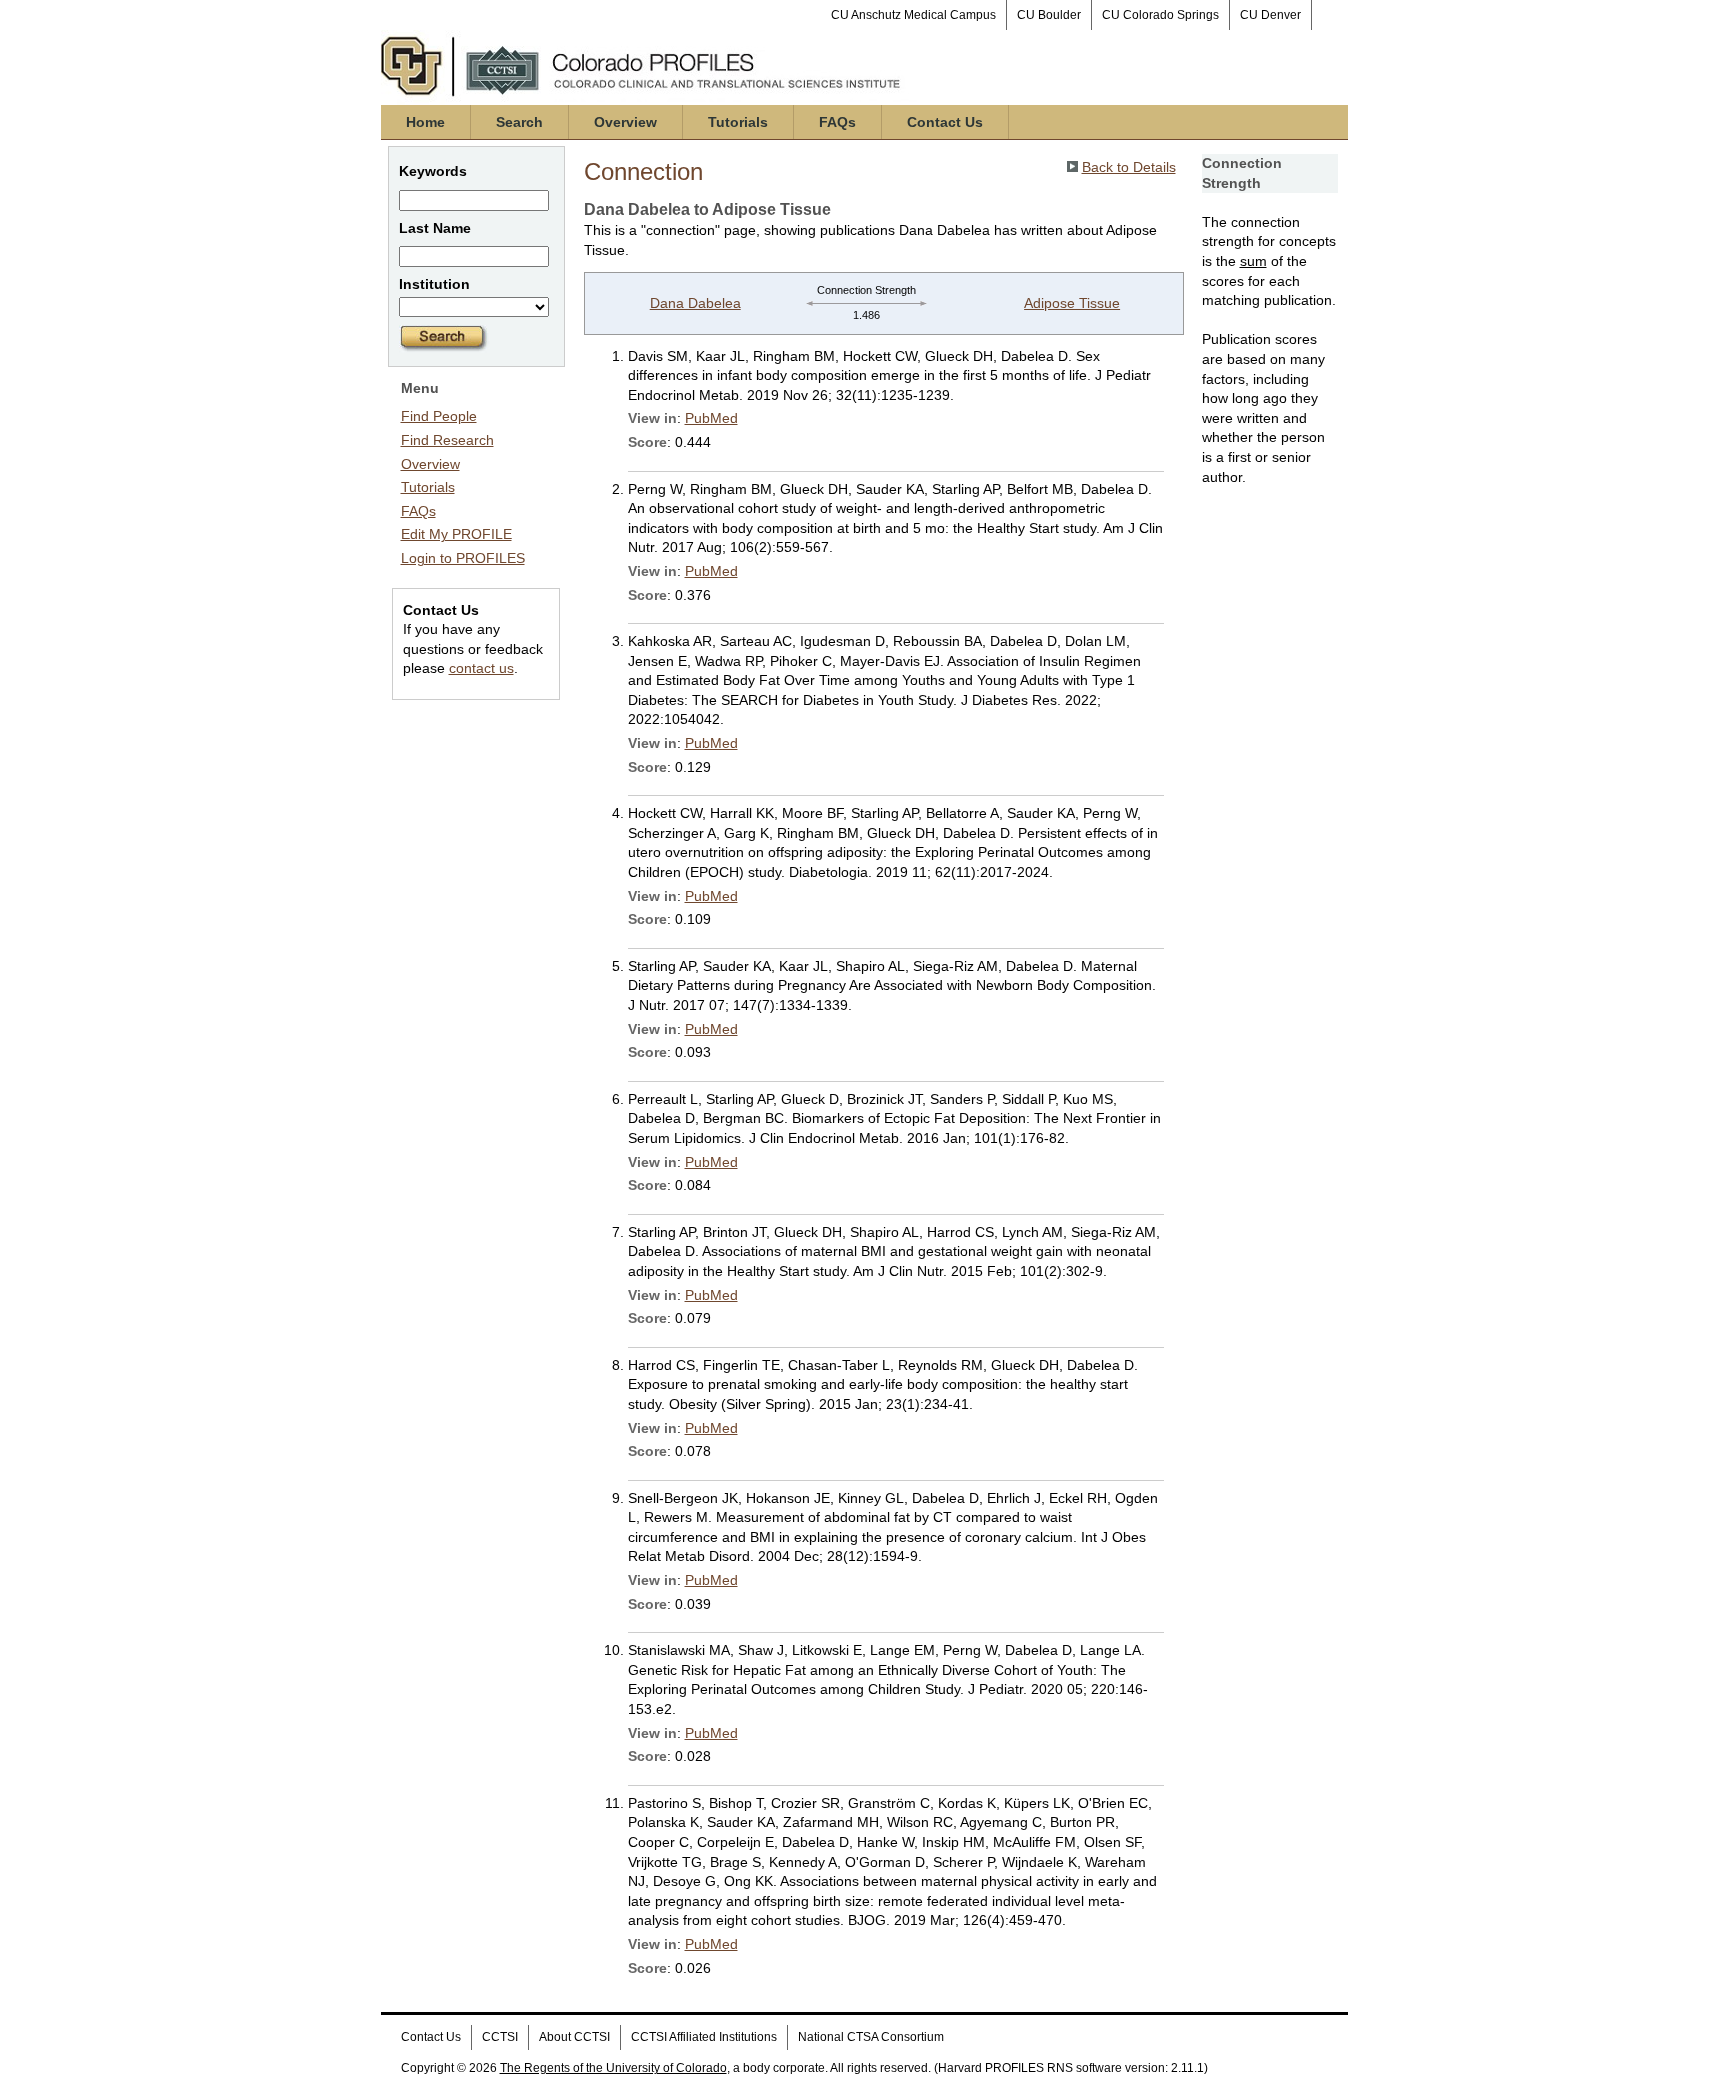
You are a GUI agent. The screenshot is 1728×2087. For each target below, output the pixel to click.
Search (519, 122)
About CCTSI (574, 2037)
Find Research (447, 440)
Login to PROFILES (463, 558)
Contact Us (945, 122)
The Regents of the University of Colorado (613, 2068)
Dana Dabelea (695, 303)
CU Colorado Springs (1160, 15)
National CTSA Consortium (871, 2037)
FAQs (837, 122)
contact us (481, 668)
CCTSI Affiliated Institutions (704, 2037)
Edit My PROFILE (456, 534)
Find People (439, 416)
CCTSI (500, 2037)
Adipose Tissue (1072, 303)
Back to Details (1129, 167)
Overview (625, 122)
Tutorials (738, 122)
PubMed (711, 418)
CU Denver (1270, 15)
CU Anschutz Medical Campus (913, 15)
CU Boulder (1049, 15)
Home (425, 122)
